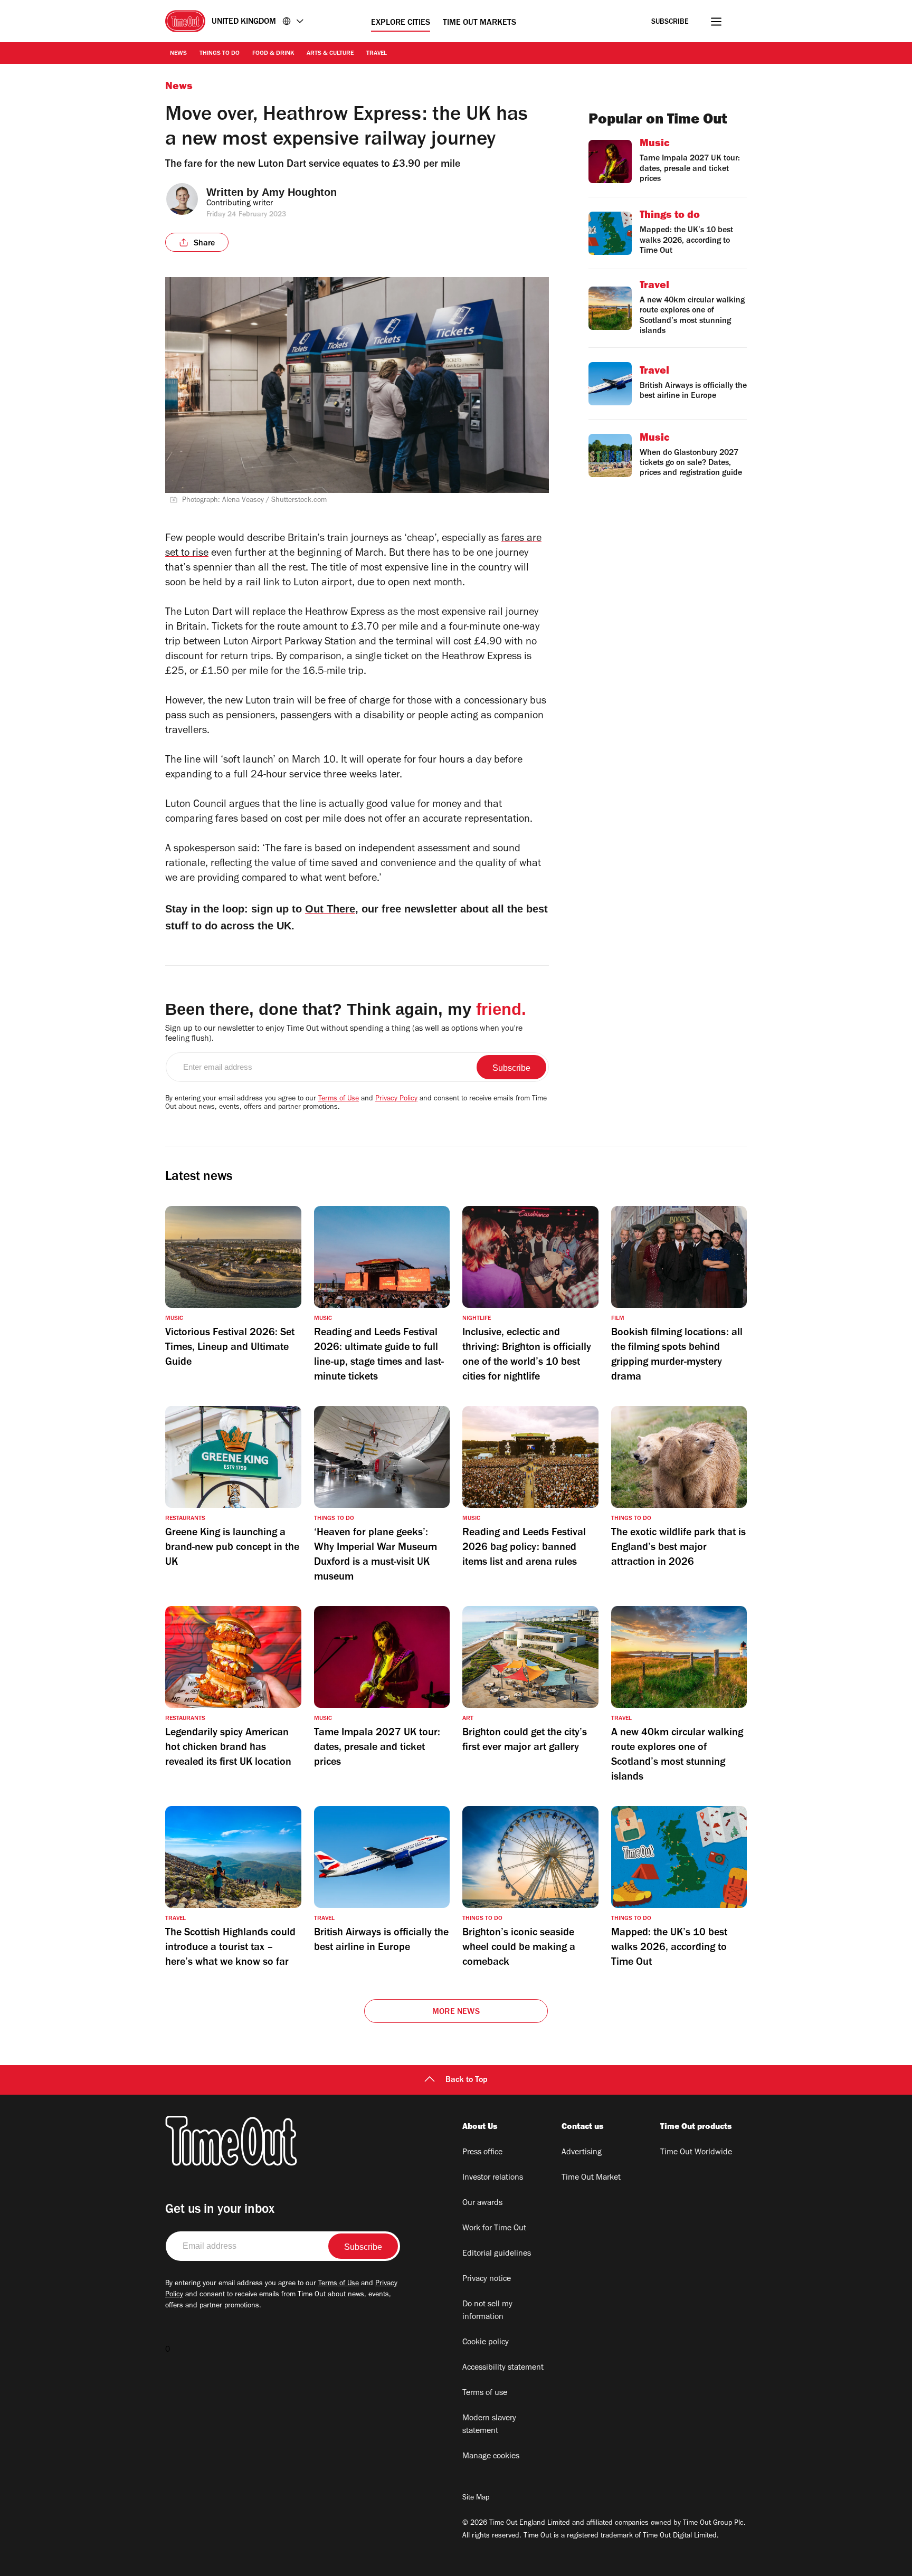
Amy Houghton (299, 192)
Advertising (582, 2153)
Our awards (482, 2203)
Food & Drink (273, 54)
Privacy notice (487, 2279)
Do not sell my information (487, 2311)
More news (456, 2012)
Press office (482, 2153)
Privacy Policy (396, 1099)
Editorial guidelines (497, 2254)
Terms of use (485, 2393)
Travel (377, 54)
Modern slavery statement (489, 2425)
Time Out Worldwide (696, 2153)
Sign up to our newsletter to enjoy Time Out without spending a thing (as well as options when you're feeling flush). (344, 1034)
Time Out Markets (479, 23)
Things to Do (220, 54)
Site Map (476, 2498)
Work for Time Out (494, 2229)
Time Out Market (591, 2178)
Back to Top (467, 2080)
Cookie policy (486, 2343)
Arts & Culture (330, 54)
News (178, 54)
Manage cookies (491, 2457)
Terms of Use (339, 1099)
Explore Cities (401, 23)
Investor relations (493, 2178)
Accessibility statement (503, 2368)
